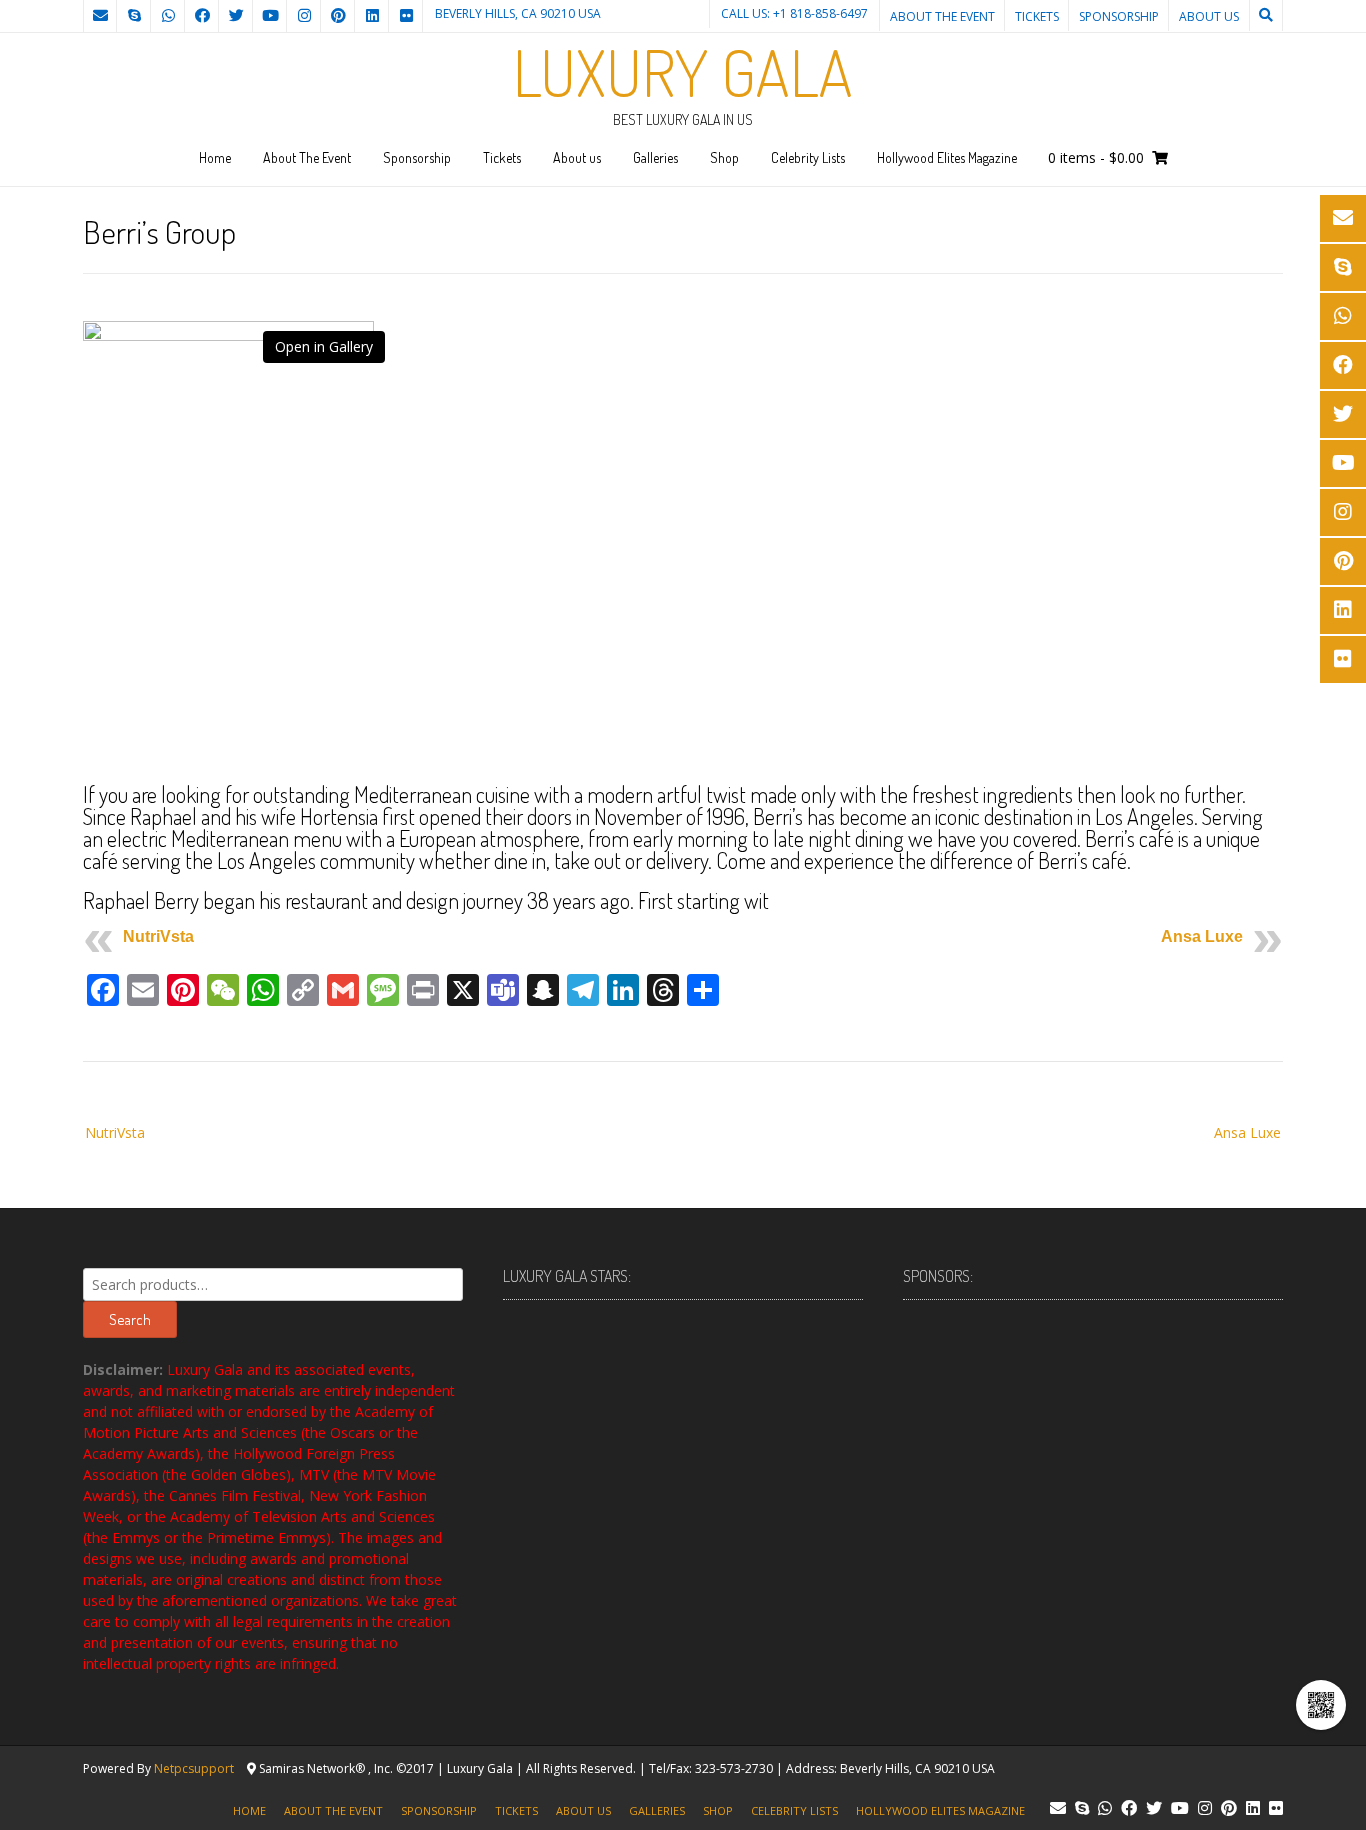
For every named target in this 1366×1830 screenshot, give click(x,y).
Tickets (1037, 16)
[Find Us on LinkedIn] (372, 16)
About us (1209, 16)
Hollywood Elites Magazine (947, 157)
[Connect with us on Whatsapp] (168, 16)
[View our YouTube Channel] (270, 16)
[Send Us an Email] (100, 16)
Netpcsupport (194, 1768)
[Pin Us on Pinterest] (338, 16)
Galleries (655, 157)
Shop (724, 157)
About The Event (942, 16)
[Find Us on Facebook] (202, 16)
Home (215, 157)
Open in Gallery (324, 346)
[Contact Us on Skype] (134, 16)
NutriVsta (158, 936)
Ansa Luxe (1202, 936)
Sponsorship (1119, 16)
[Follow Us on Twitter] (236, 16)
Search (130, 1319)
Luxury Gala (683, 72)
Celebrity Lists (808, 157)
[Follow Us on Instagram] (304, 16)
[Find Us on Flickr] (406, 16)
